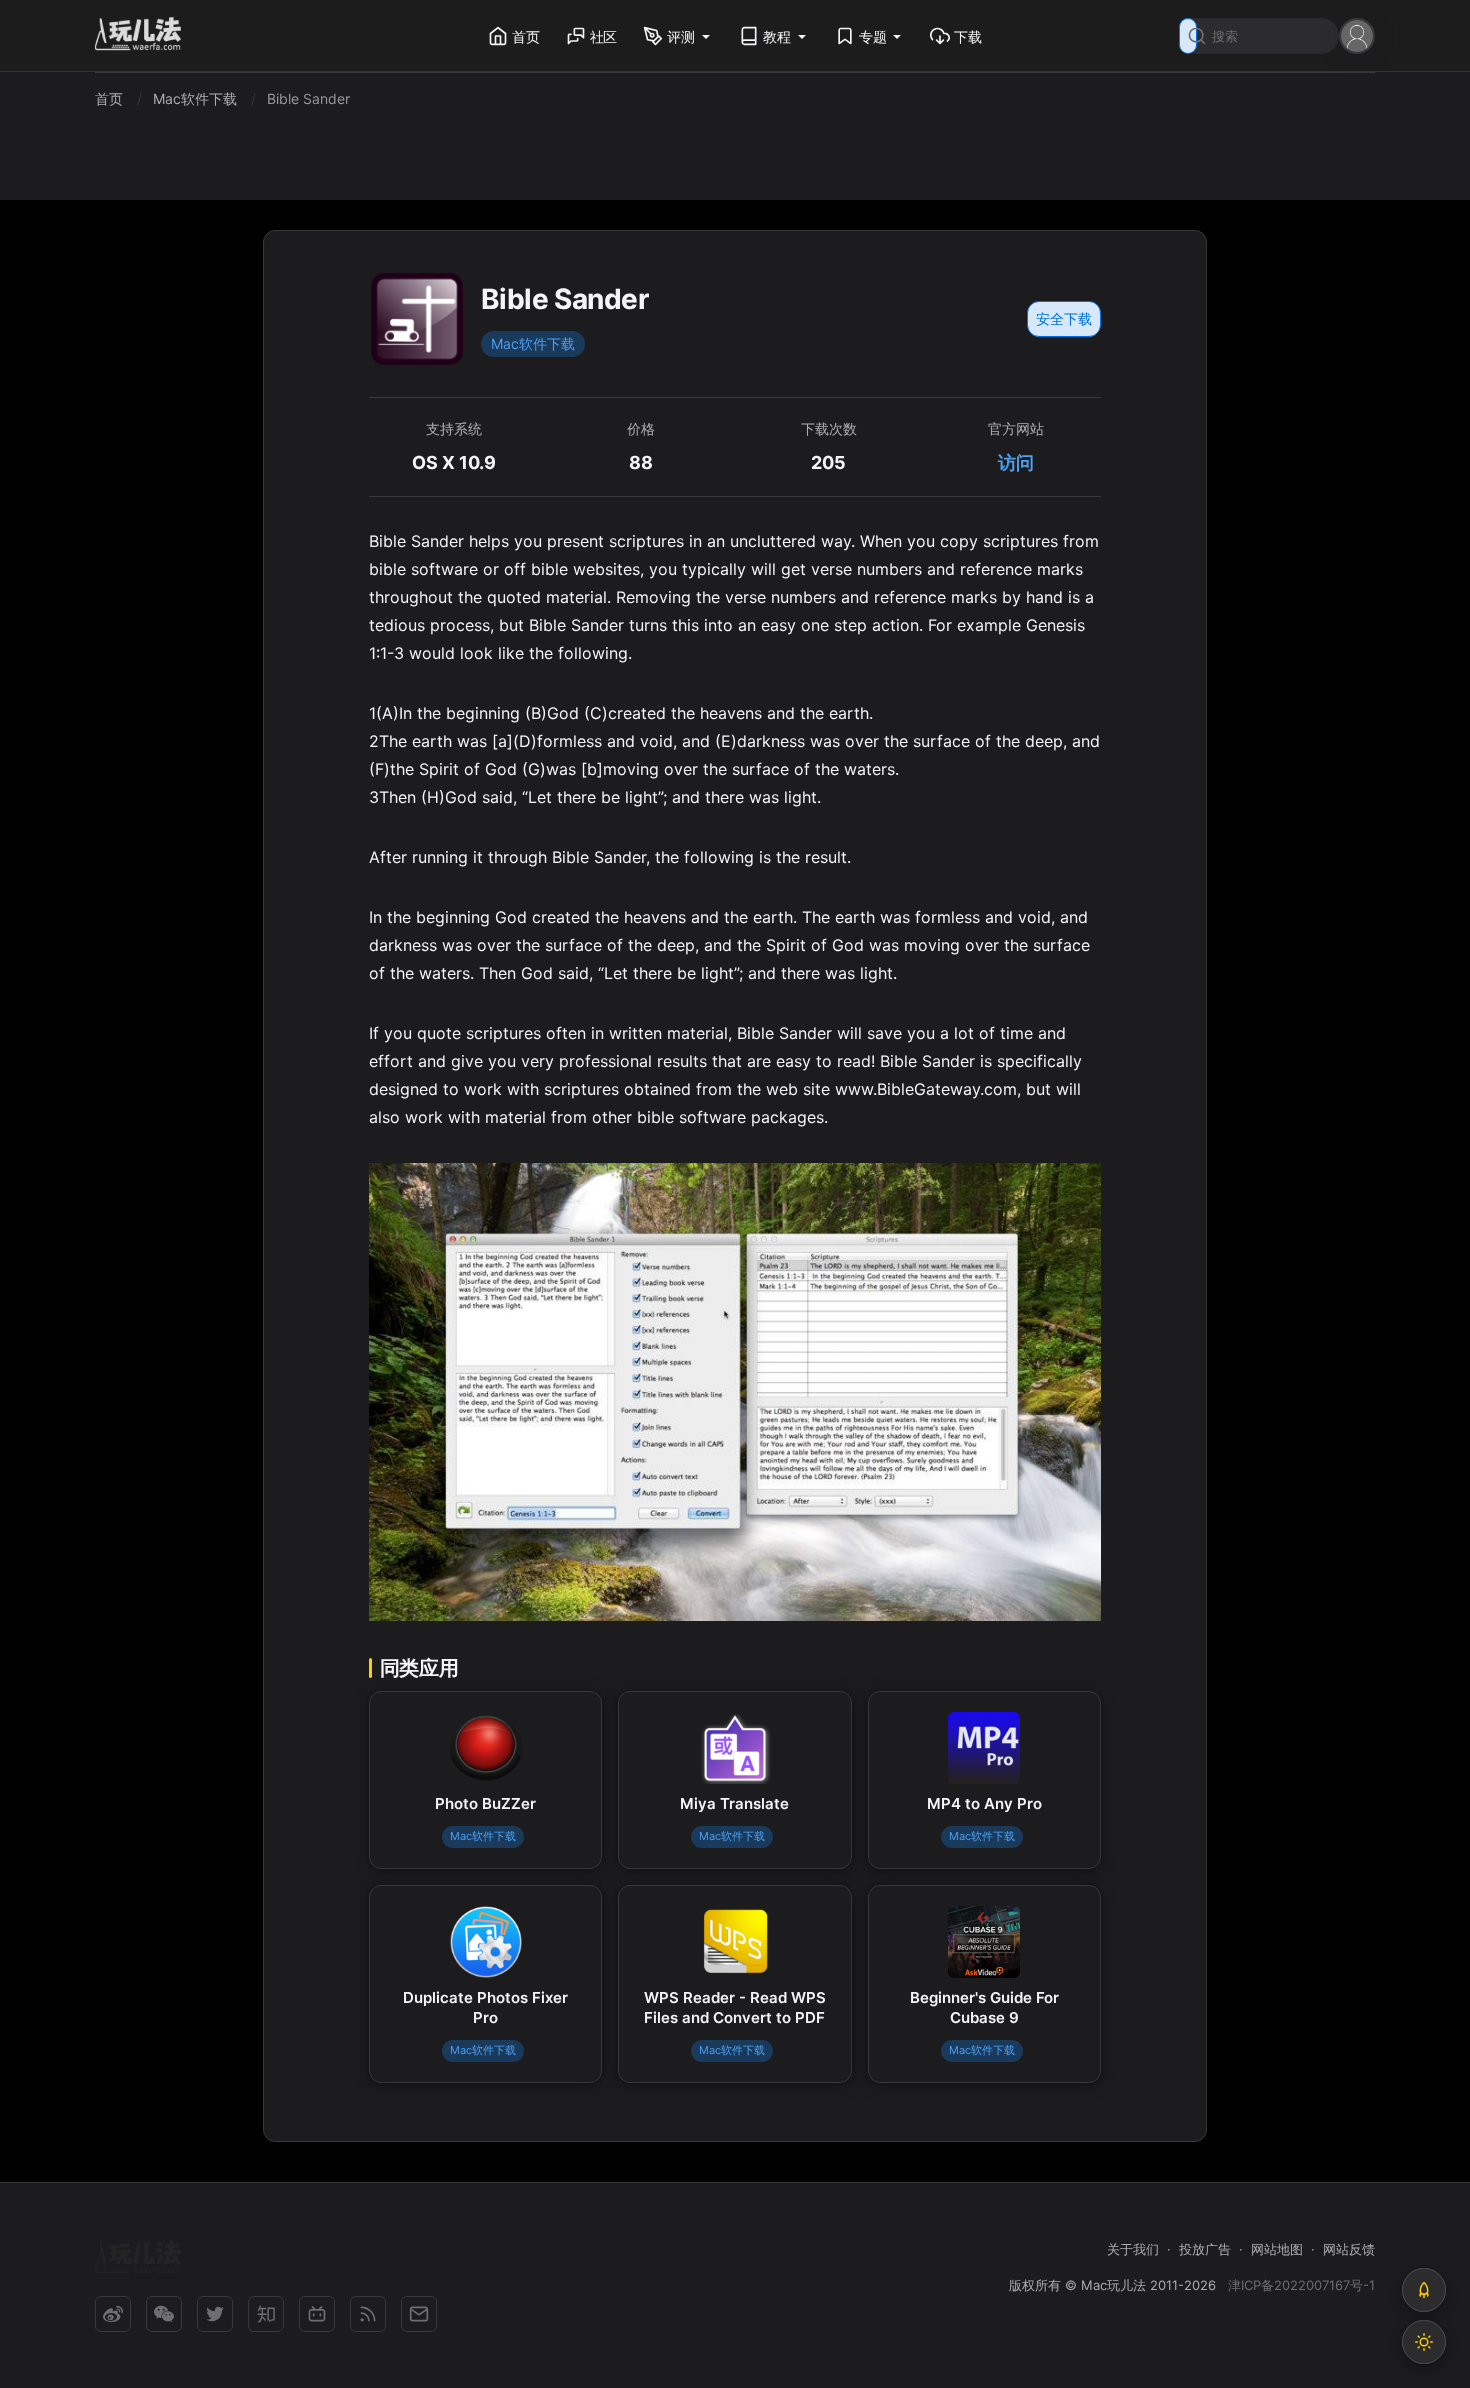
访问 (1016, 462)
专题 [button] (873, 36)
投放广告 (1205, 2249)
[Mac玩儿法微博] (113, 2314)
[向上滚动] (1424, 2290)
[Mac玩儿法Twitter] (215, 2314)
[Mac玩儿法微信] (164, 2314)
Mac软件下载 (533, 343)
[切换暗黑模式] (1424, 2342)
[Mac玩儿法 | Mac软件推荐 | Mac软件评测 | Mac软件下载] (144, 36)
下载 (968, 36)
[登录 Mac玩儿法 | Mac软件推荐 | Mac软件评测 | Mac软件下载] (1357, 34)
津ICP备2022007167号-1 (1301, 2285)
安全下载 (1064, 318)
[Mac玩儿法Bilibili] (317, 2314)
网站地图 (1277, 2249)
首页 (526, 36)
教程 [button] (777, 36)
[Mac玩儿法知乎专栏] (266, 2314)
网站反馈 (1349, 2249)
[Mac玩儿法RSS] (368, 2314)
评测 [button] (681, 36)
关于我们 (1133, 2249)
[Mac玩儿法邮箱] (419, 2314)
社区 (604, 36)
